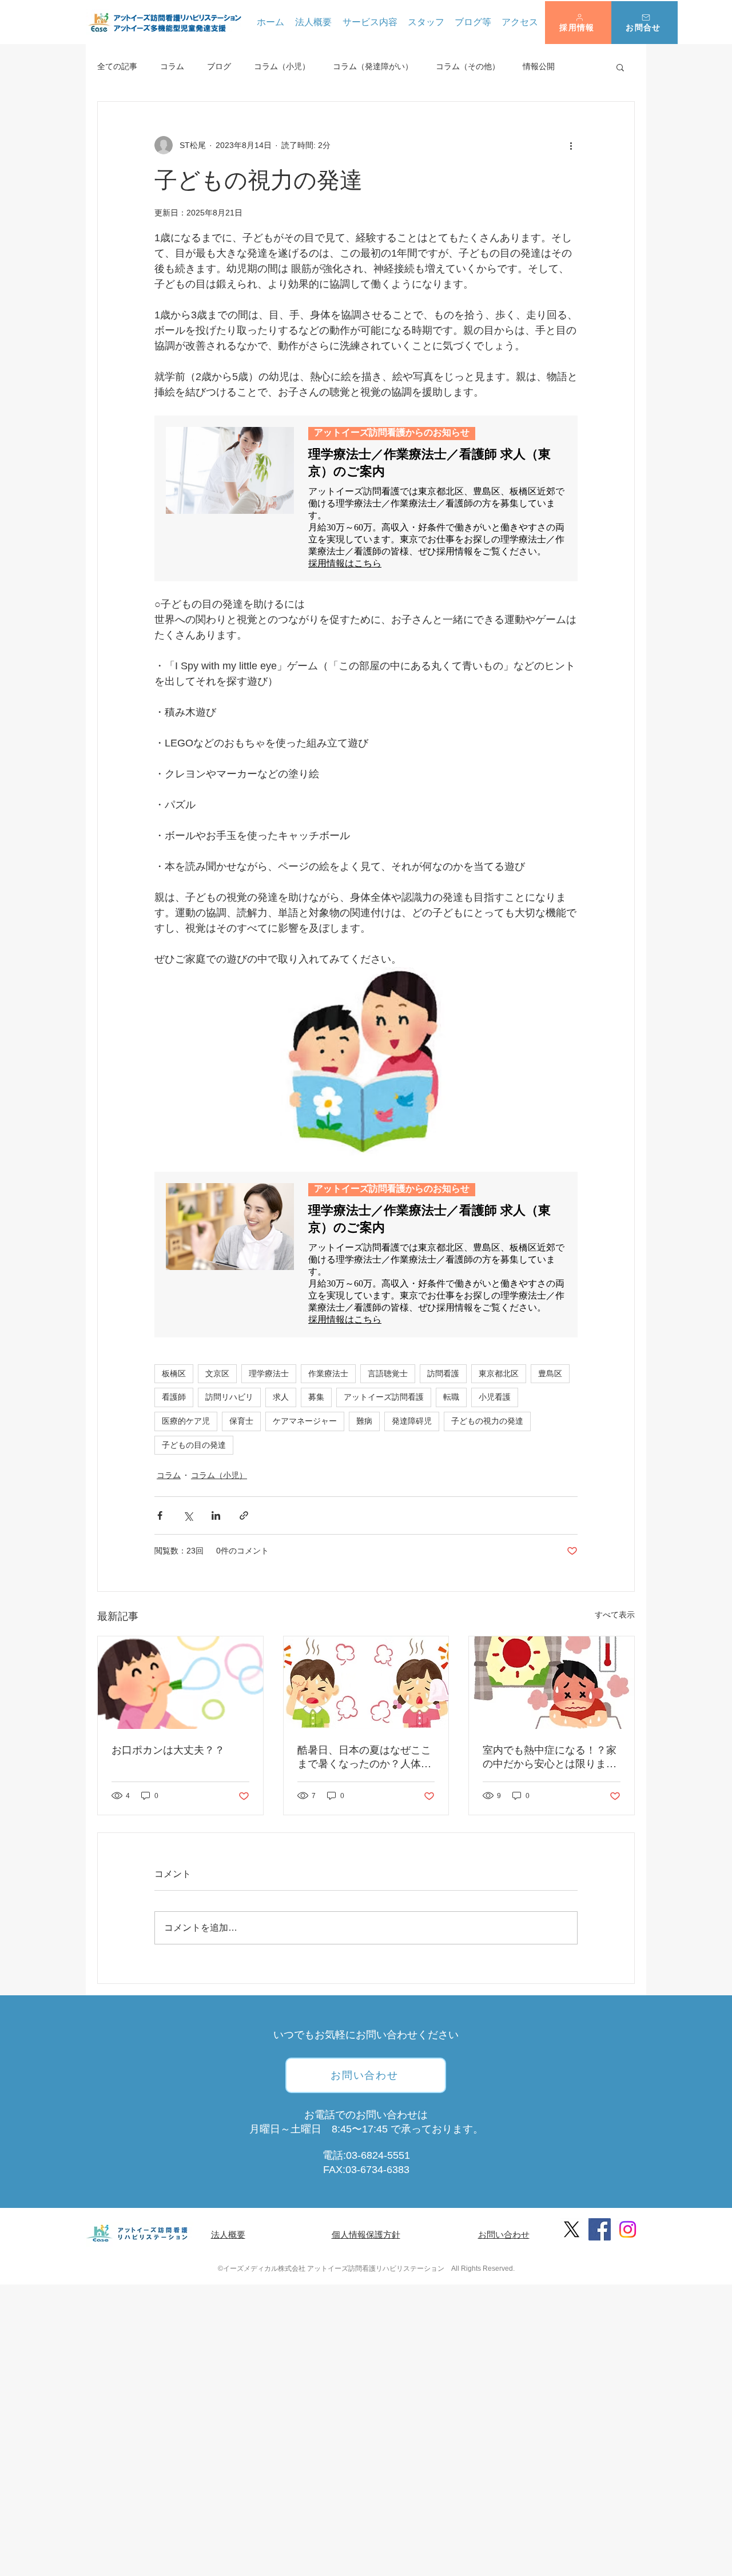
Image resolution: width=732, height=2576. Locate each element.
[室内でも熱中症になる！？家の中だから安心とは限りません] (552, 1683)
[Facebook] (600, 2229)
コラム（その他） (468, 66)
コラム (172, 66)
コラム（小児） (282, 66)
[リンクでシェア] (244, 1515)
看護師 (174, 1397)
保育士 (241, 1421)
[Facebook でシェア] (160, 1515)
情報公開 (539, 66)
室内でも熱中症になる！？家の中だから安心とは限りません (550, 1758)
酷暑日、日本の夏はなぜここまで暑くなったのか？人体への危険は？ (364, 1758)
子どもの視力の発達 (487, 1421)
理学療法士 (269, 1373)
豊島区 (550, 1373)
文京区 (217, 1373)
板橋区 (174, 1373)
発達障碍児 (412, 1421)
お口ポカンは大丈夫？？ (168, 1750)
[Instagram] (628, 2229)
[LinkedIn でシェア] (216, 1515)
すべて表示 (615, 1615)
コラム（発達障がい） (373, 66)
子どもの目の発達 (194, 1445)
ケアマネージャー (305, 1421)
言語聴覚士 (388, 1373)
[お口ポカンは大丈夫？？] (180, 1683)
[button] (578, 23)
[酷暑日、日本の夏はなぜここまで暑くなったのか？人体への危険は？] (366, 1683)
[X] (572, 2229)
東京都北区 (499, 1373)
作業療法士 (328, 1373)
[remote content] (366, 498)
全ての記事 (117, 66)
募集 (316, 1397)
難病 (364, 1421)
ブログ (219, 66)
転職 (451, 1397)
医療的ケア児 (186, 1421)
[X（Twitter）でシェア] (188, 1515)
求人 (281, 1397)
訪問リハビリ (229, 1397)
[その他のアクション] (571, 145)
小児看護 (495, 1397)
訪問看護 (443, 1373)
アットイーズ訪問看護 (384, 1397)
